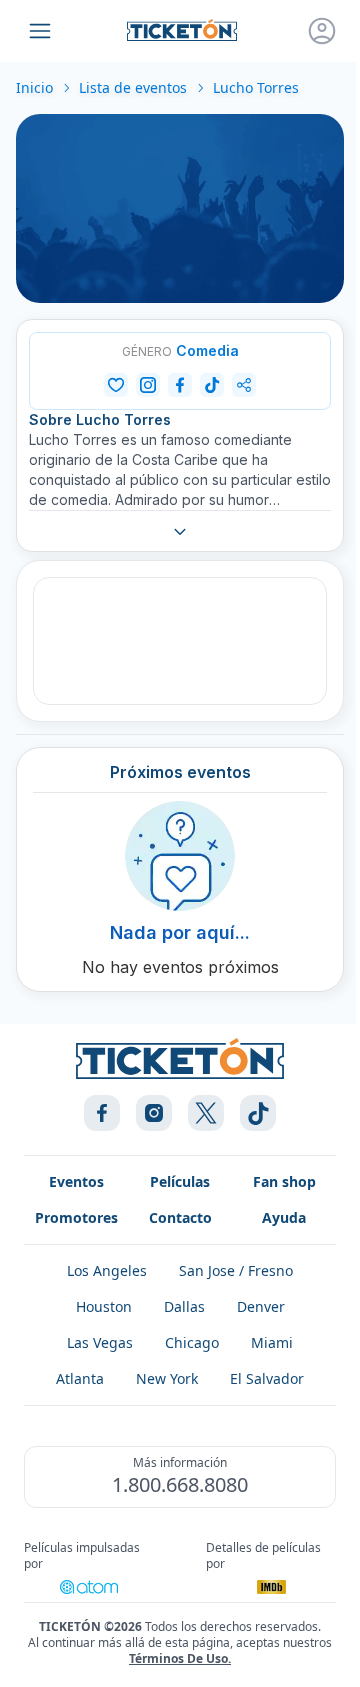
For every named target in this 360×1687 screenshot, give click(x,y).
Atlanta (80, 1378)
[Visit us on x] (206, 1113)
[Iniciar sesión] (322, 31)
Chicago (192, 1342)
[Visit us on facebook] (102, 1113)
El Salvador (267, 1378)
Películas (180, 1181)
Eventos (76, 1181)
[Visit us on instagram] (154, 1113)
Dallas (184, 1306)
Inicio (34, 87)
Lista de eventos (133, 87)
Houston (104, 1306)
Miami (272, 1342)
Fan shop (284, 1181)
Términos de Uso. (180, 1658)
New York (167, 1378)
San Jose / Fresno (236, 1270)
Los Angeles (107, 1270)
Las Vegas (100, 1342)
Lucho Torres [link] (256, 87)
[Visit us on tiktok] (258, 1113)
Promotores (76, 1217)
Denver (261, 1306)
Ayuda (284, 1217)
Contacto (180, 1217)
